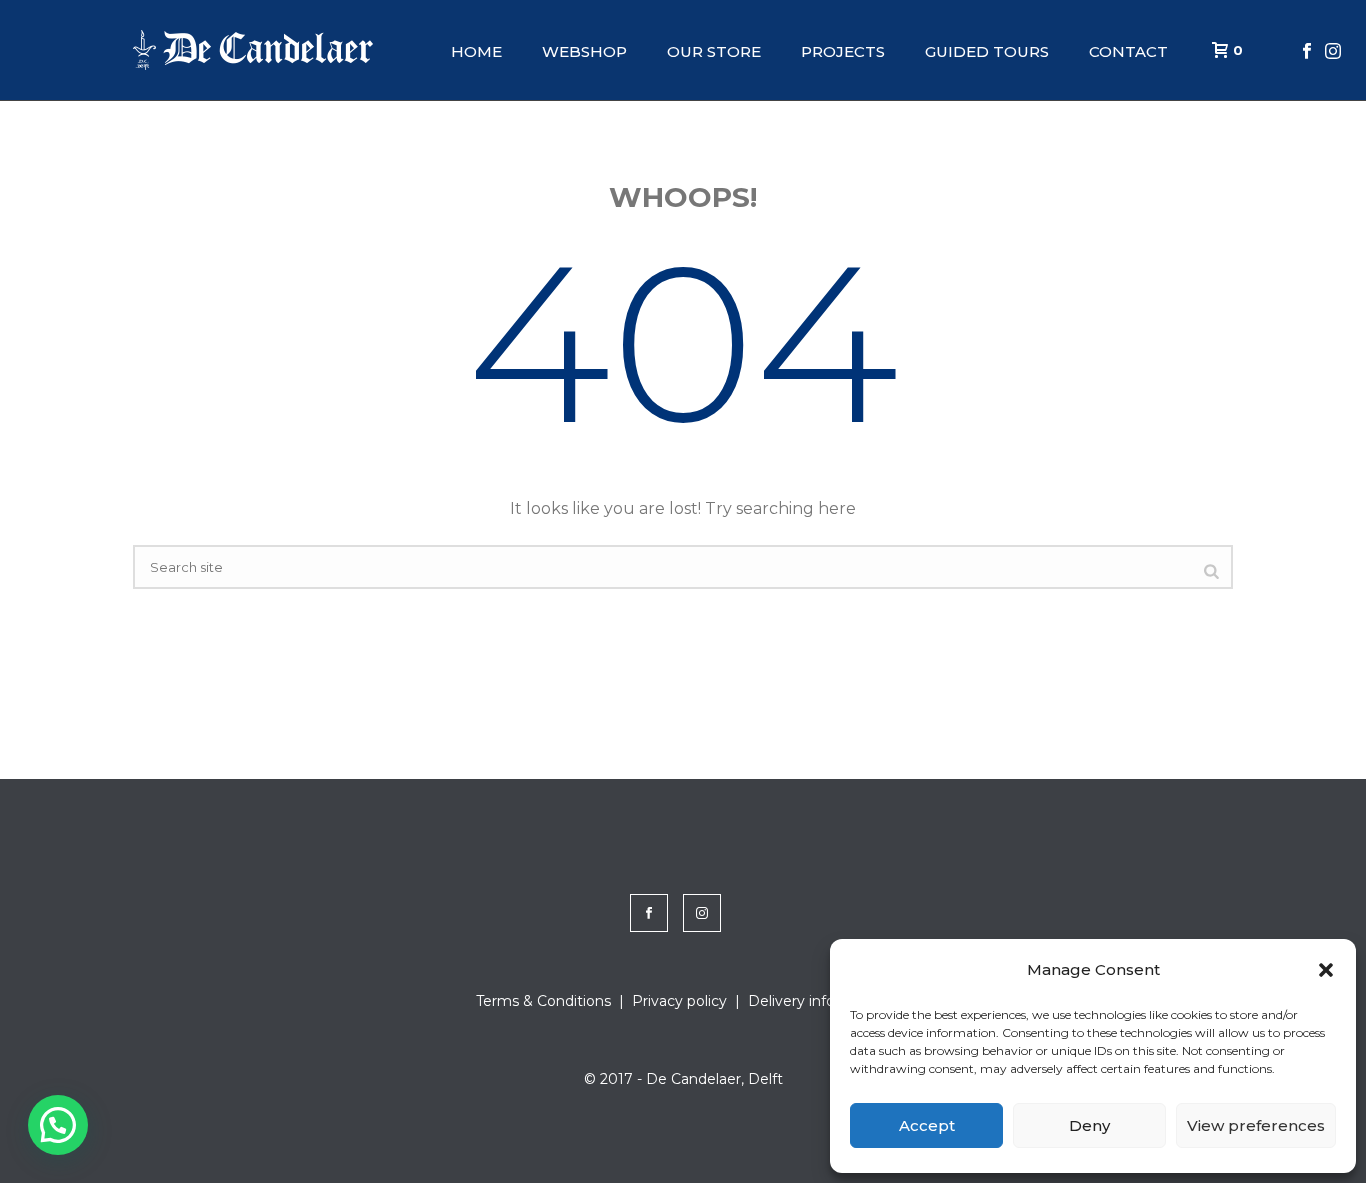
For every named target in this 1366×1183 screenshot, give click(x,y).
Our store (714, 51)
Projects (843, 51)
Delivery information (819, 1001)
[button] (1326, 970)
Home (476, 51)
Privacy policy (679, 1001)
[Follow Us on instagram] (702, 913)
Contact (1128, 51)
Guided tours (987, 51)
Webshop (584, 51)
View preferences (1256, 1125)
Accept (927, 1125)
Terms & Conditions (543, 1001)
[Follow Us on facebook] (649, 913)
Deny (1089, 1125)
